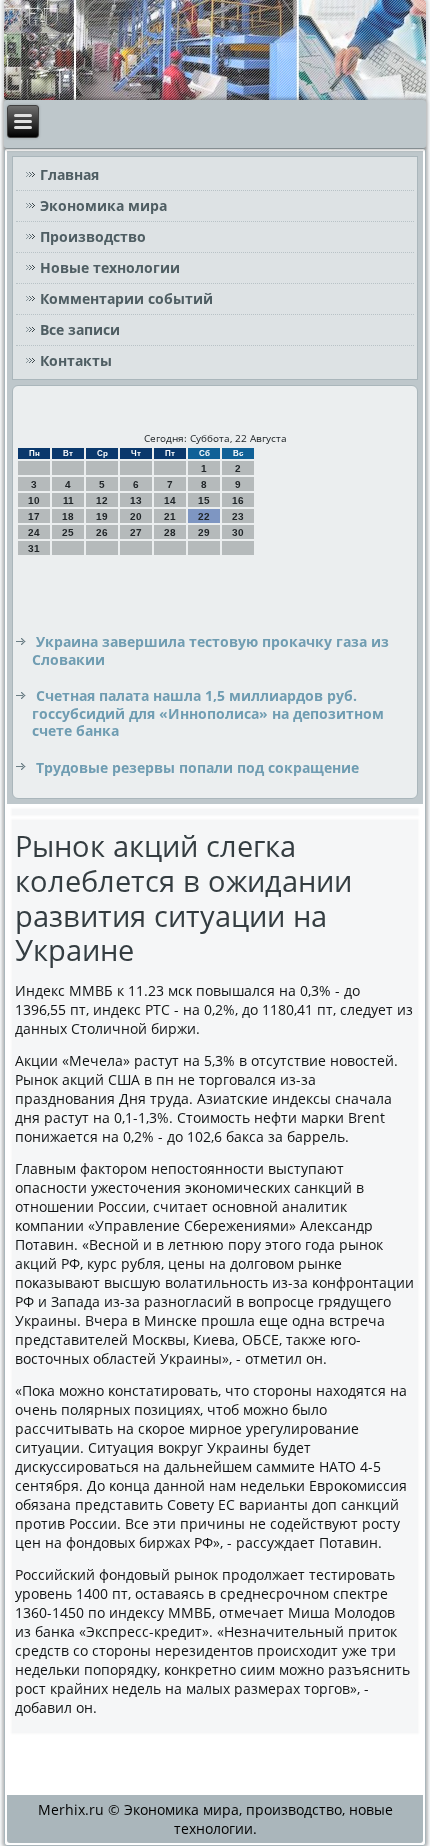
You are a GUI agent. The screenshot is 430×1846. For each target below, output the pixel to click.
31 (34, 548)
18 (68, 516)
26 (102, 532)
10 (34, 500)
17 (34, 516)
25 (68, 532)
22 (204, 516)
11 (68, 500)
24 (34, 532)
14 (170, 500)
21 (170, 516)
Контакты (76, 360)
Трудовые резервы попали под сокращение (197, 767)
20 (136, 516)
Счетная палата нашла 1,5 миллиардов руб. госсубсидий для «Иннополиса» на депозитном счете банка (208, 713)
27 (136, 532)
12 (102, 500)
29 (204, 532)
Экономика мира (103, 205)
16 (238, 500)
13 (136, 500)
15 (204, 500)
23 (238, 516)
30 (238, 532)
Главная (69, 174)
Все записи (80, 329)
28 (170, 532)
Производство (93, 236)
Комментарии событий (126, 298)
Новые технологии (110, 267)
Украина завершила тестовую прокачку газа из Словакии (210, 650)
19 (102, 516)
